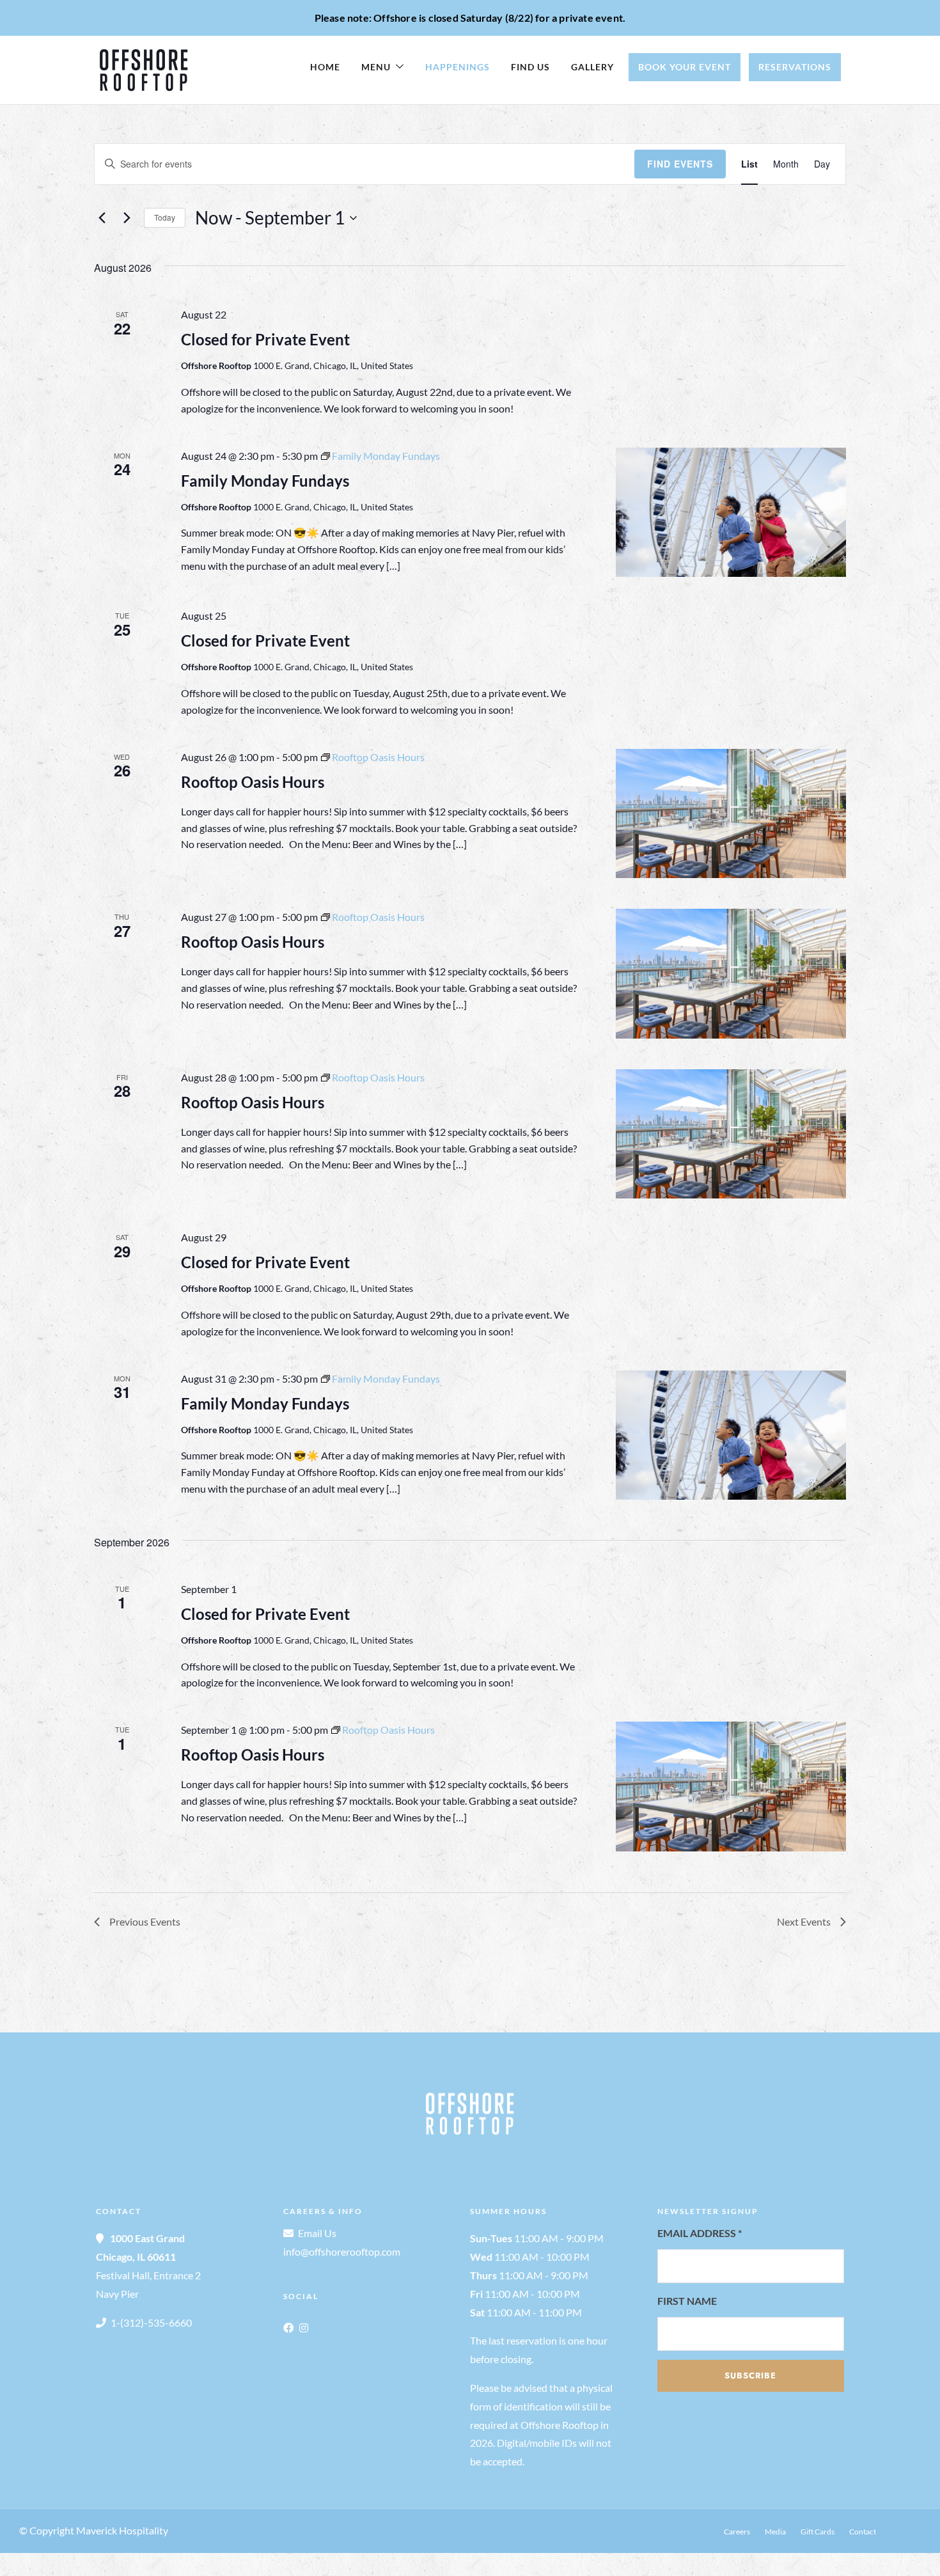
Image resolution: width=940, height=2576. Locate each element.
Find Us (530, 67)
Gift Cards (818, 2532)
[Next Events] (127, 218)
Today (165, 217)
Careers (737, 2532)
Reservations (795, 67)
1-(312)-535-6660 (151, 2322)
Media (775, 2532)
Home (325, 67)
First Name (687, 2301)
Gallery (592, 67)
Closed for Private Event (265, 339)
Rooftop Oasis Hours (253, 782)
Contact (863, 2532)
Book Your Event (685, 67)
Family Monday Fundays (265, 481)
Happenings (458, 67)
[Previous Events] (102, 218)
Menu (376, 67)
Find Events (680, 164)
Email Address (700, 2233)
